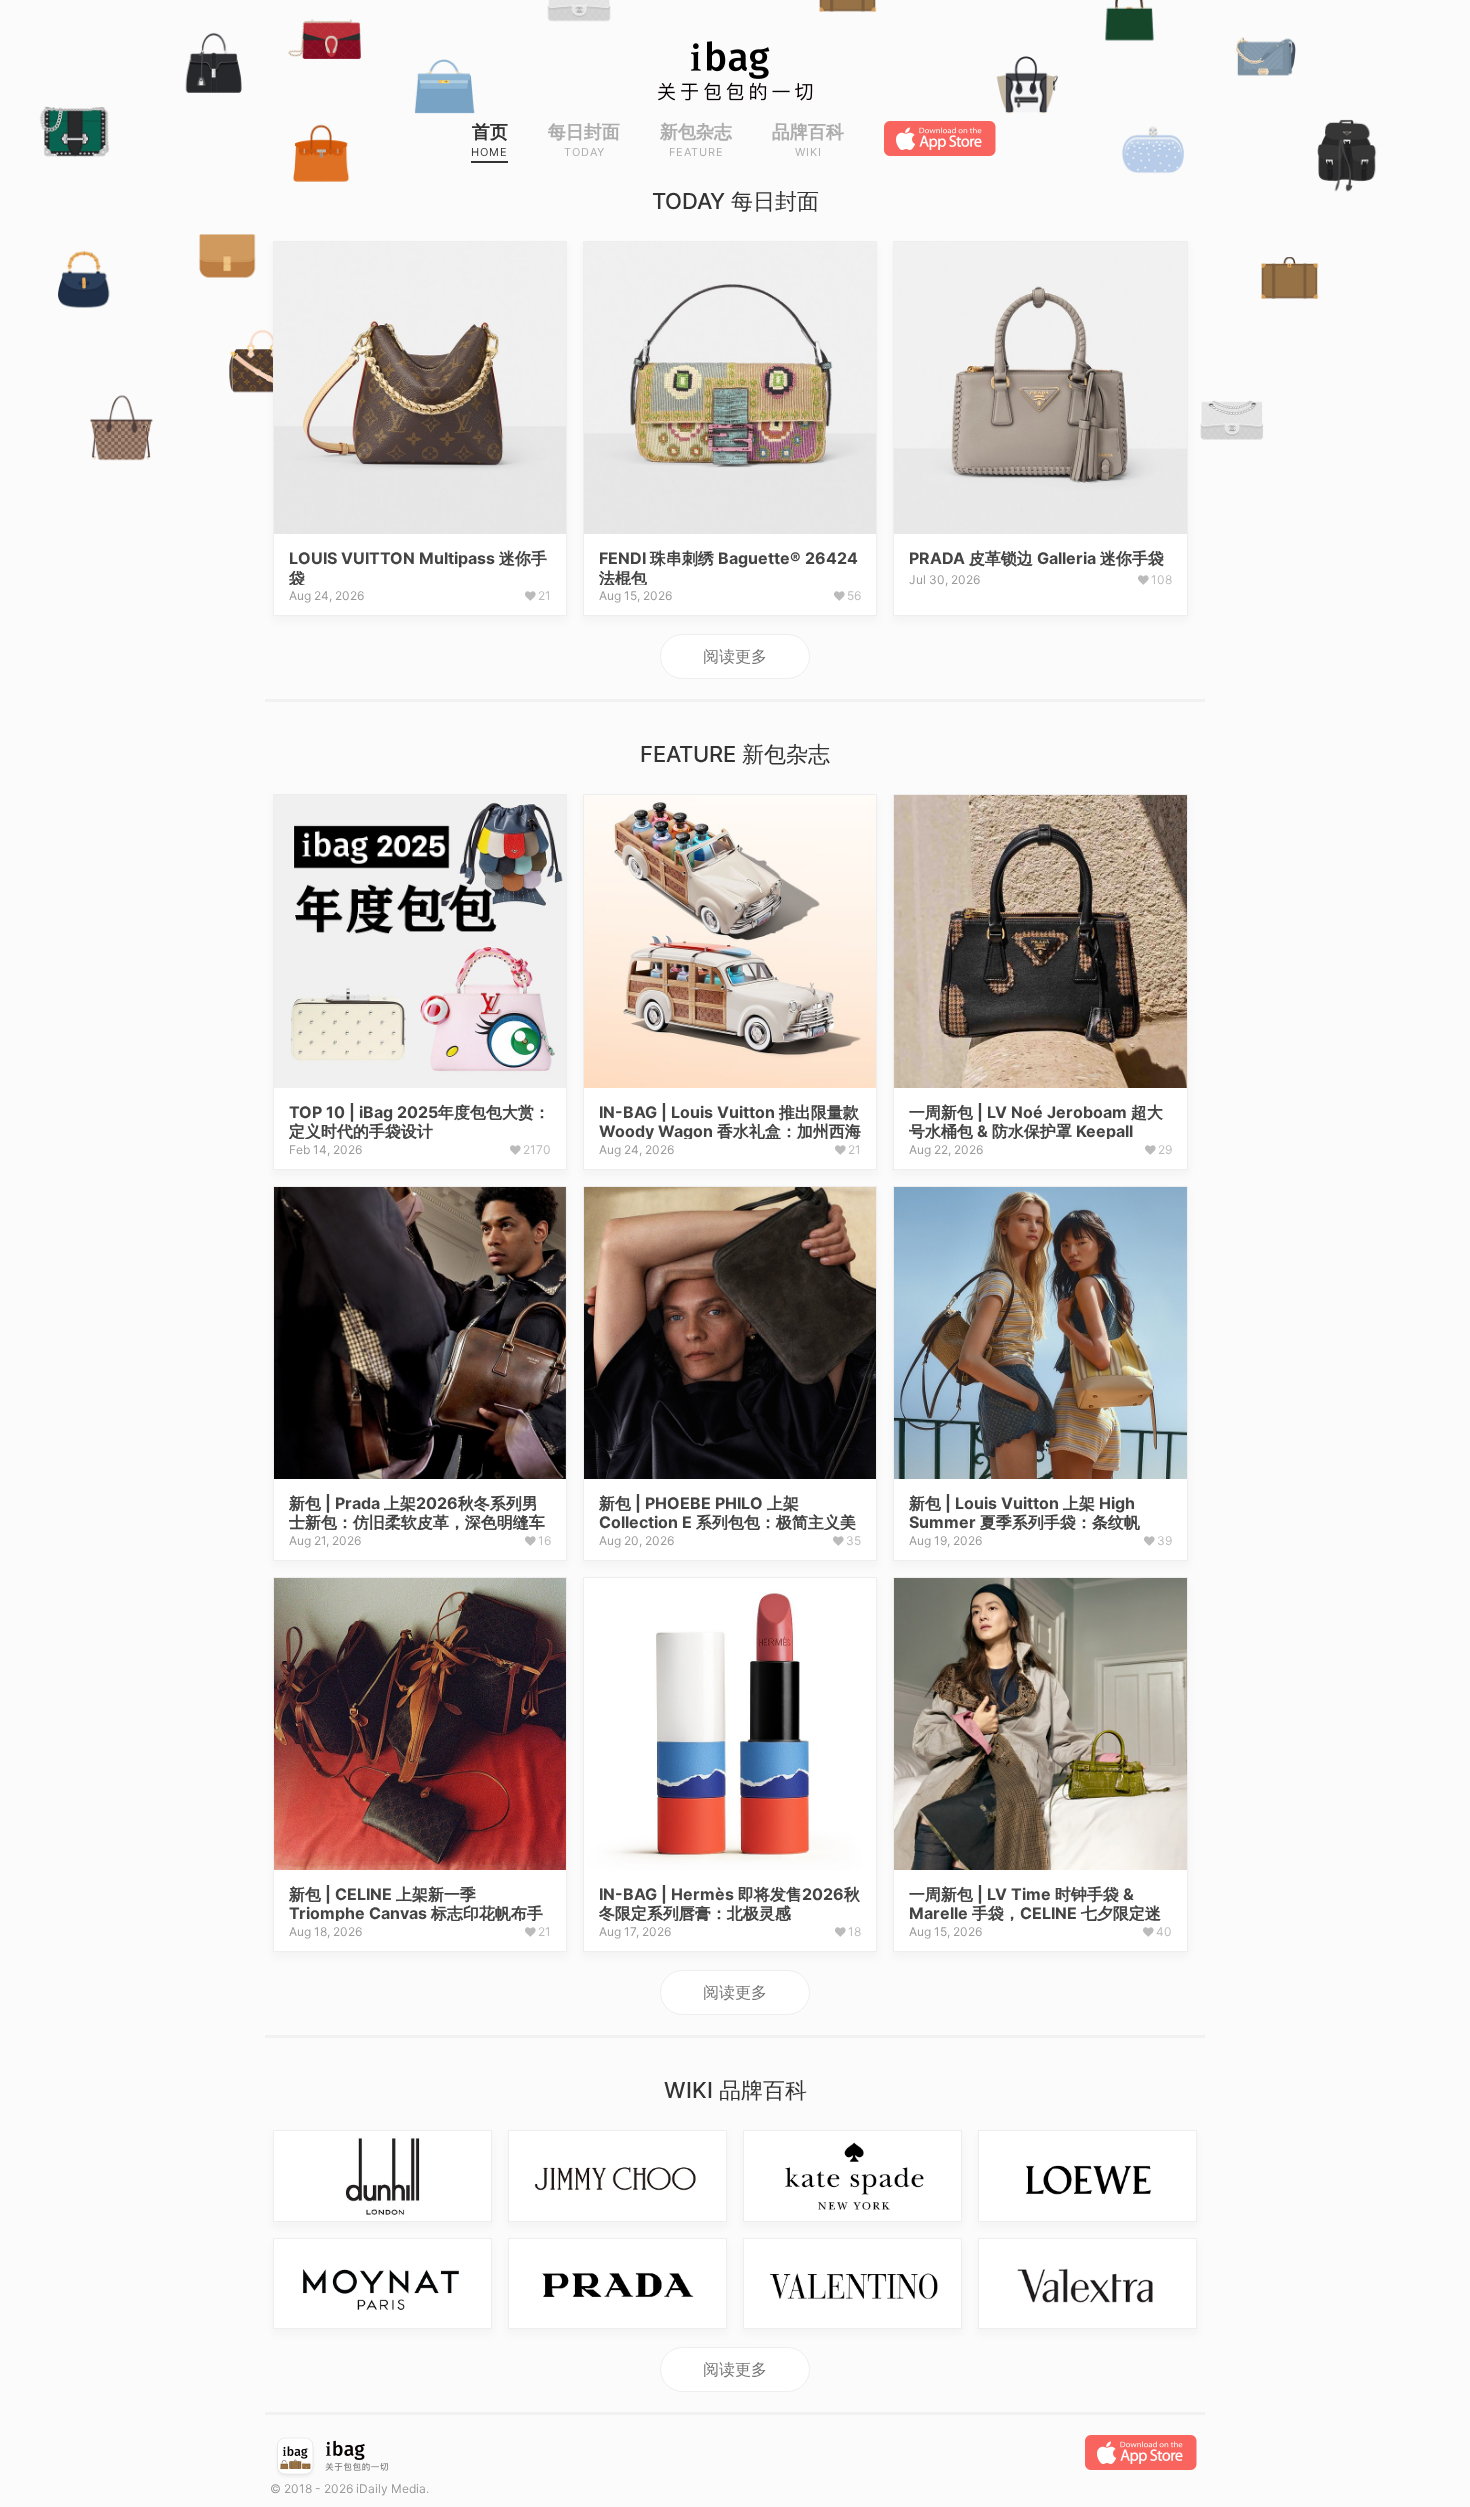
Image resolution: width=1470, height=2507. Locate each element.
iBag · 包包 (735, 71)
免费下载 (941, 138)
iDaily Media (391, 2488)
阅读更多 (735, 656)
